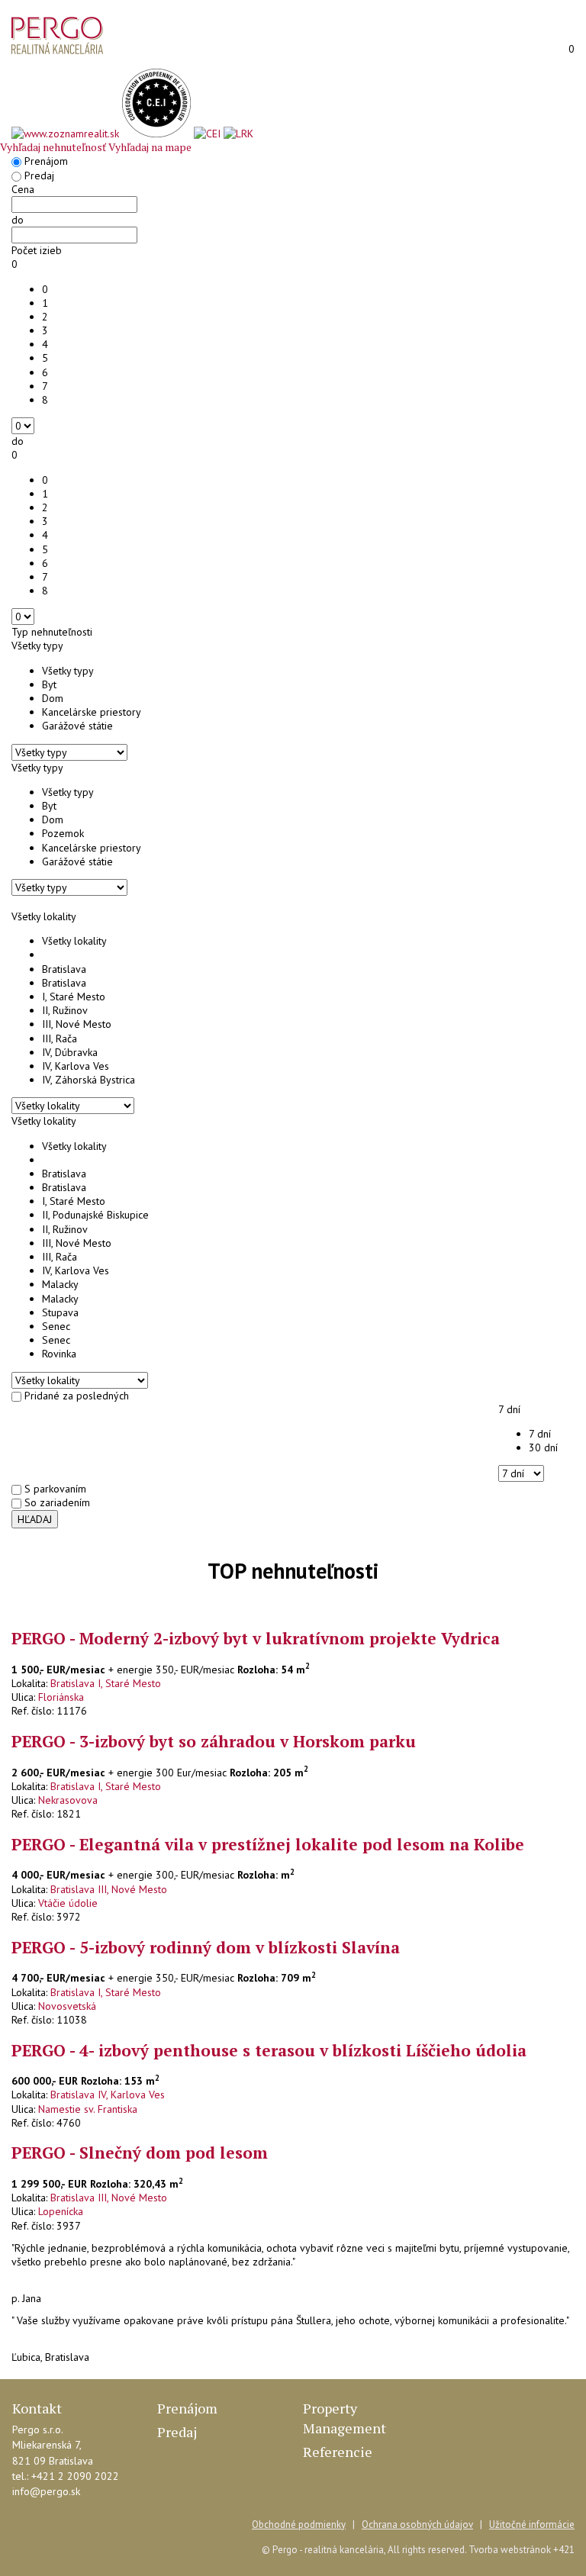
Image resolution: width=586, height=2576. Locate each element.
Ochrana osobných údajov (417, 2524)
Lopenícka (61, 2211)
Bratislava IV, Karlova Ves (108, 2095)
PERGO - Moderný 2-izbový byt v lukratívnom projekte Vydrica (256, 1638)
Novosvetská (67, 2006)
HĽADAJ (35, 1519)
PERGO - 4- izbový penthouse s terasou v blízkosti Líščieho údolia (269, 2050)
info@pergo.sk (46, 2491)
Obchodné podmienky (299, 2524)
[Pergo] (57, 35)
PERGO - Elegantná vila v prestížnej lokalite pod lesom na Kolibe (268, 1844)
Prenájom (46, 161)
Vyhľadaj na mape (150, 147)
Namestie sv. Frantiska (88, 2109)
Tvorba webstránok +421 (522, 2550)
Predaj (39, 175)
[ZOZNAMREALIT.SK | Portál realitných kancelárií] (67, 134)
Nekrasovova (68, 1800)
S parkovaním (55, 1489)
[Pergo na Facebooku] (18, 2526)
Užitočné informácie (532, 2524)
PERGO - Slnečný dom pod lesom (140, 2153)
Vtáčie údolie (68, 1903)
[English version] (520, 50)
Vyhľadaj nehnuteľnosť (53, 147)
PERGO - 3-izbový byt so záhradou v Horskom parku (214, 1741)
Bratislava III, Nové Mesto (109, 1889)
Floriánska (61, 1697)
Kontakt (37, 2408)
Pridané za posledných (77, 1396)
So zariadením (57, 1502)
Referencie (338, 2452)
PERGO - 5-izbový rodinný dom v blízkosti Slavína (206, 1947)
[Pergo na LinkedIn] (40, 2526)
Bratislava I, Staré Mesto (106, 1683)
